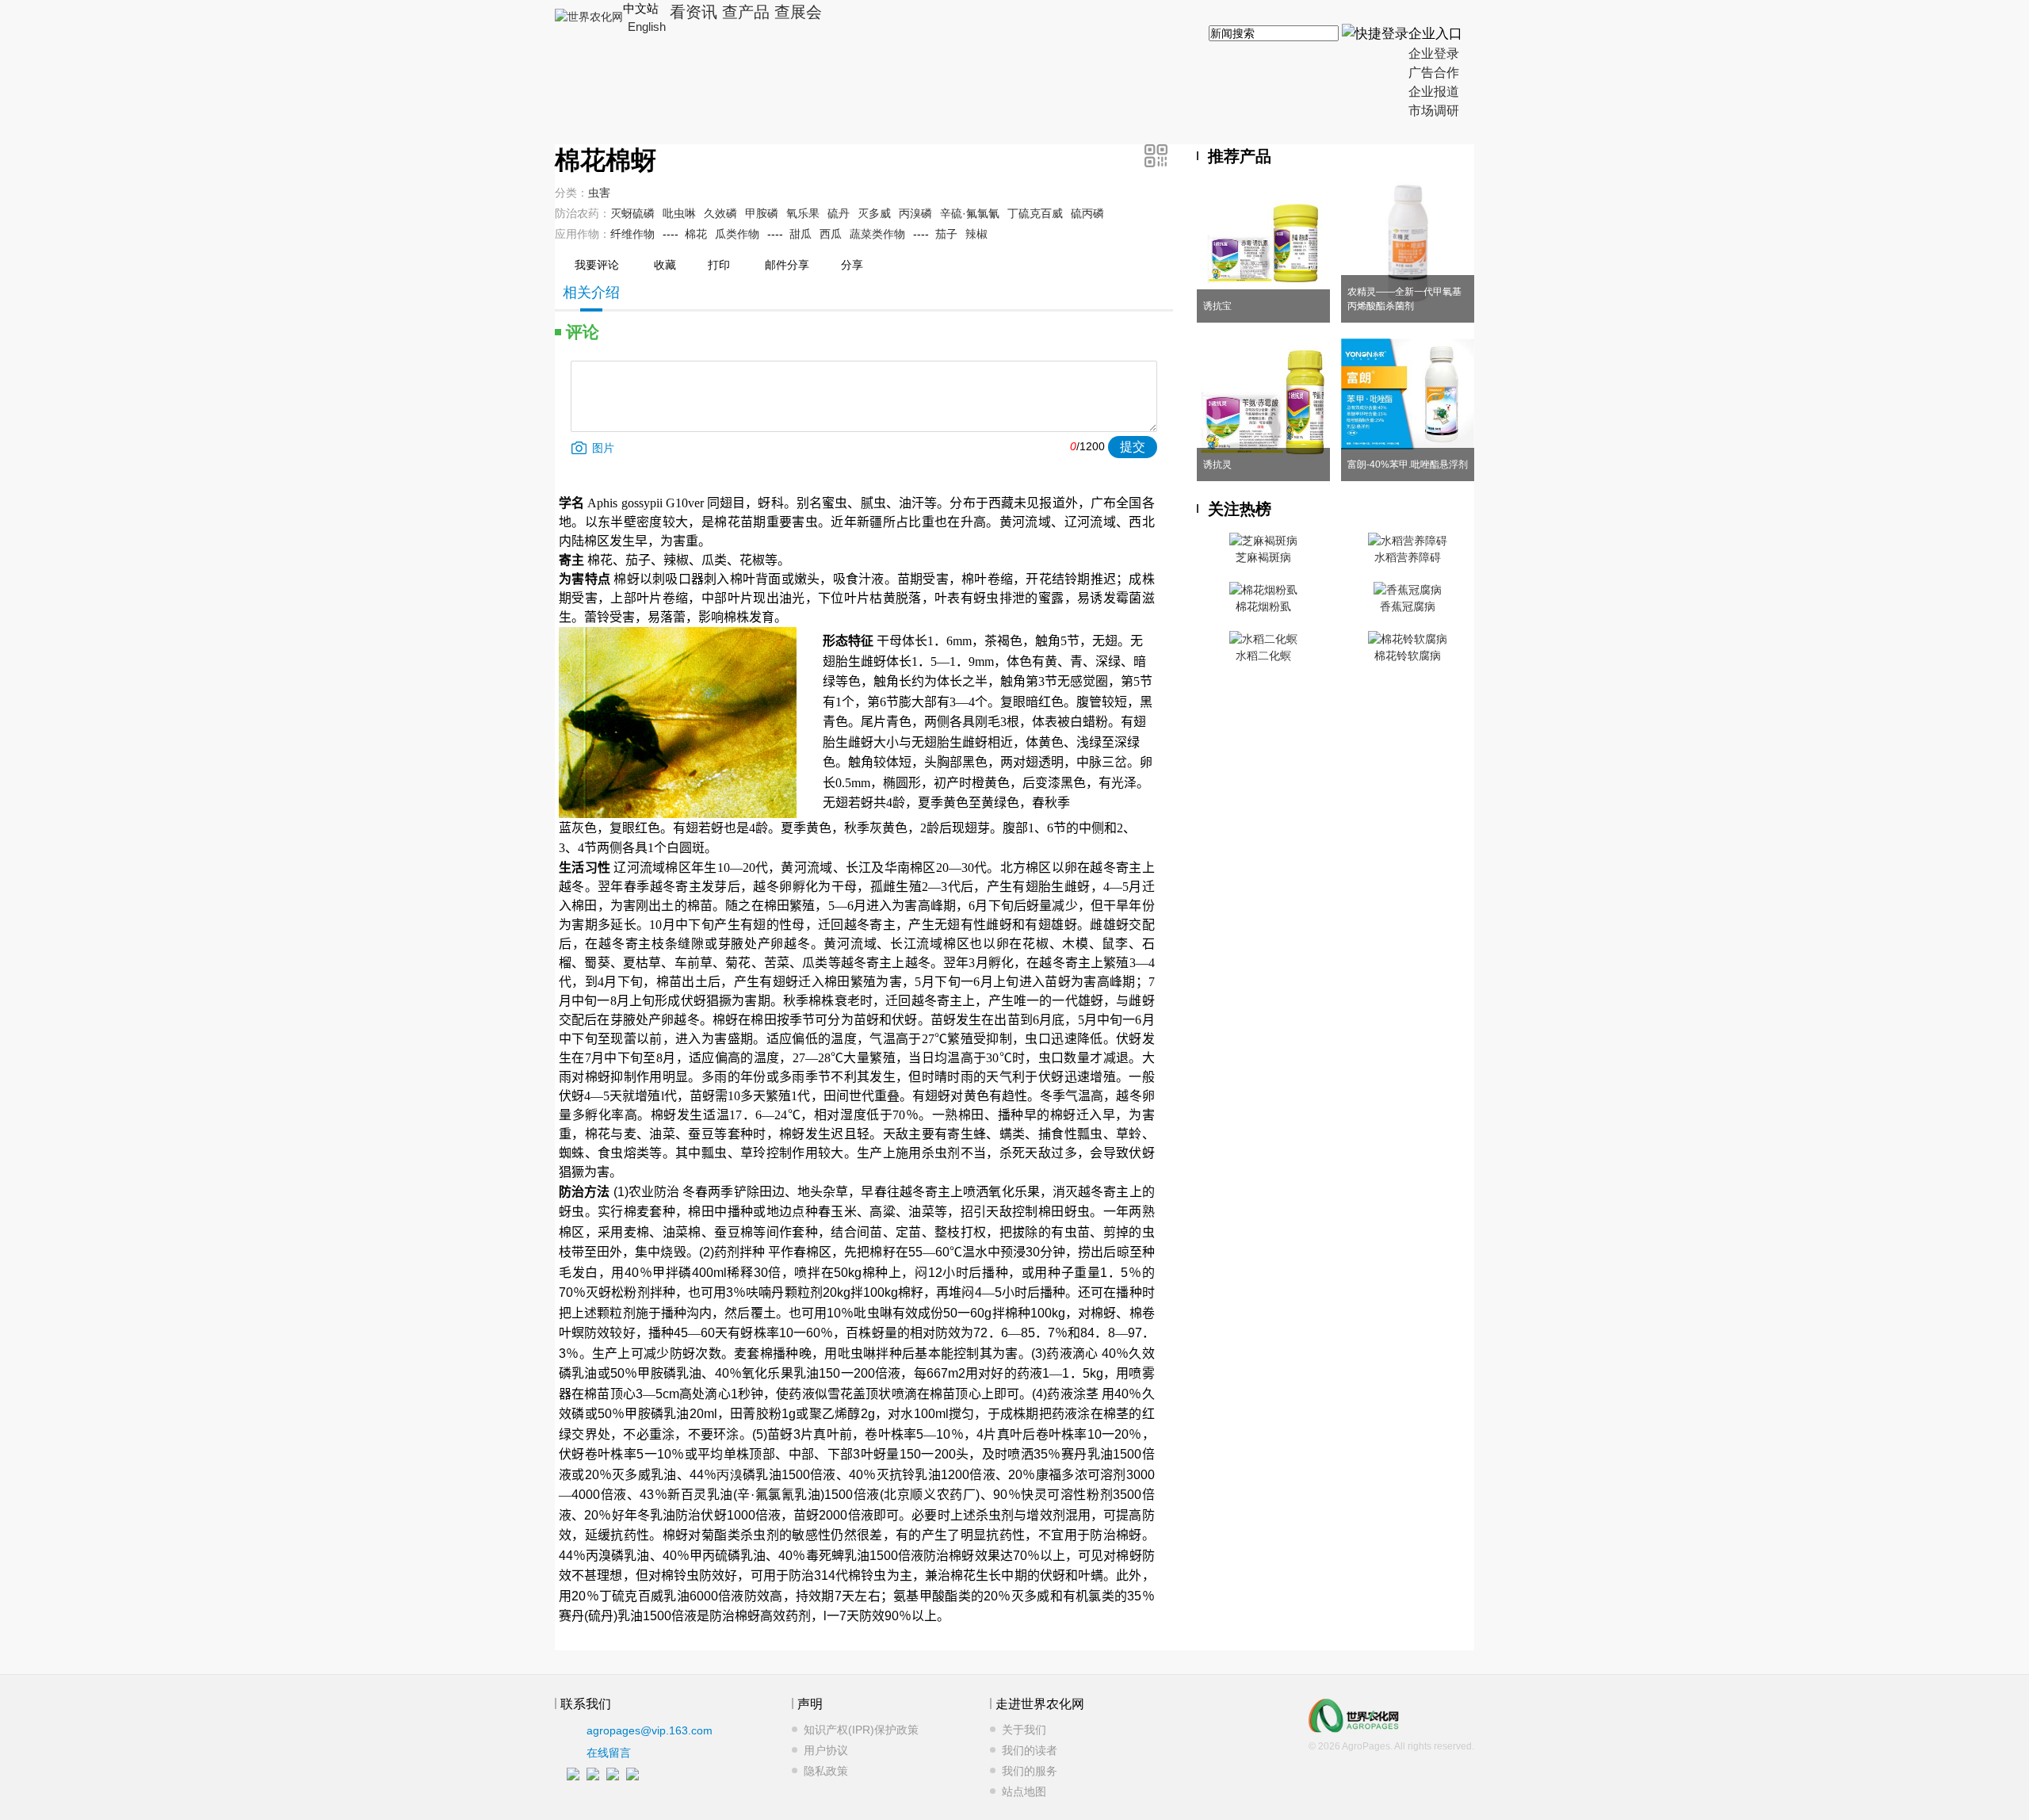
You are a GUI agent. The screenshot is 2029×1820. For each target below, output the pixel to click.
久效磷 (720, 213)
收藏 (665, 265)
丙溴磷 (915, 213)
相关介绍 (591, 292)
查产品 (746, 12)
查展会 (798, 12)
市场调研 (1434, 111)
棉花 (696, 234)
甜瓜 (801, 234)
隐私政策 (826, 1771)
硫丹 (839, 213)
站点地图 (1024, 1791)
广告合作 (1434, 73)
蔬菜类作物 (877, 234)
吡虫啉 (679, 213)
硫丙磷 (1087, 213)
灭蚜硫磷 (632, 213)
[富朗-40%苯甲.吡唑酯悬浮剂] (1408, 445)
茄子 (946, 234)
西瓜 (831, 234)
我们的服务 (1030, 1771)
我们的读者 (1030, 1750)
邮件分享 (787, 265)
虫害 (599, 193)
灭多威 (874, 213)
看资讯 (694, 12)
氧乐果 (803, 213)
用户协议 (826, 1750)
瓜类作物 (737, 234)
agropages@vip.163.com (650, 1730)
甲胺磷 (762, 213)
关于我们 (1024, 1730)
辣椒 (976, 234)
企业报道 (1434, 92)
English (647, 27)
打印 (719, 265)
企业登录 (1434, 54)
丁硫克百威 (1035, 213)
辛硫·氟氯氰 (970, 213)
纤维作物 (632, 234)
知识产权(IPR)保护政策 (861, 1730)
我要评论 (597, 265)
